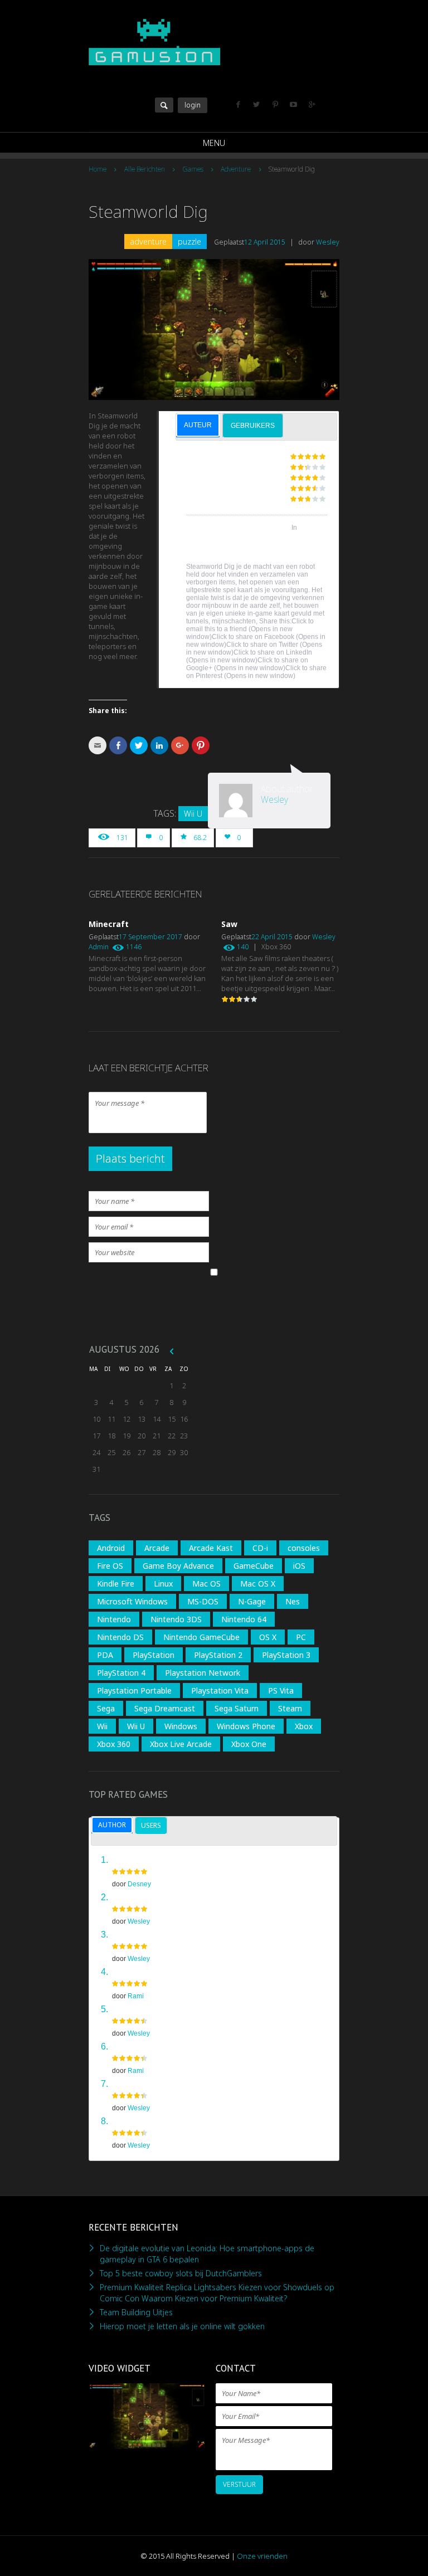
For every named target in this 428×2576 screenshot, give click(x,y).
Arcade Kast (211, 1548)
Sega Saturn (237, 1708)
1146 (134, 947)
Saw (229, 924)
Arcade (157, 1548)
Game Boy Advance (178, 1566)
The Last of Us (142, 2046)
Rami (136, 1996)
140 (243, 947)
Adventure (236, 169)
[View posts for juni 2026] (172, 1351)
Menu (214, 143)
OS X (268, 1637)
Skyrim (127, 1896)
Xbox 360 (276, 947)
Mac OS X (258, 1584)
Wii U (193, 814)
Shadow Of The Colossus (164, 2083)
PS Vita (281, 1690)
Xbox (304, 1726)
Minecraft (109, 924)
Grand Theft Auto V (152, 1859)
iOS (299, 1566)
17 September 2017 (150, 937)
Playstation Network (203, 1673)
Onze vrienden (262, 2556)
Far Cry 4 (130, 1971)
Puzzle (189, 241)
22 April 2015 (272, 937)
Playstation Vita (220, 1690)
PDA (105, 1655)
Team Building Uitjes (136, 2312)
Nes (293, 1601)
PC (301, 1637)
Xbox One (249, 1744)
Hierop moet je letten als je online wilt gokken (182, 2326)
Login (193, 105)
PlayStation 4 (121, 1673)
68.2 (200, 838)
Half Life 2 (134, 1934)
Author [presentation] (112, 1825)
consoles (304, 1548)
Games (193, 169)
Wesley (328, 242)
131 (122, 838)
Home (98, 169)
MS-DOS (203, 1601)
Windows (181, 1726)
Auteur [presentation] (198, 425)
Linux (163, 1584)
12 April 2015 (265, 242)
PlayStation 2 (218, 1655)
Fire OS (110, 1566)
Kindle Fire (116, 1584)
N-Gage (252, 1601)
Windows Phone (246, 1726)
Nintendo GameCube (201, 1637)
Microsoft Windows (132, 1601)
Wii (102, 1726)
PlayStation (154, 1655)
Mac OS (206, 1584)
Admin (99, 947)
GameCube (254, 1566)
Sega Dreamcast (165, 1708)
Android (111, 1548)
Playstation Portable (134, 1690)
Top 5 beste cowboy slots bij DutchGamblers (181, 2273)
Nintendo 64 (244, 1619)
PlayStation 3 (286, 1655)
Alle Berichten (145, 169)
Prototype (133, 2120)
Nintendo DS (120, 1637)
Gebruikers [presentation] (253, 426)
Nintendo (114, 1619)
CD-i (260, 1548)
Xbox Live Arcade (181, 1744)
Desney (139, 1884)
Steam (290, 1708)
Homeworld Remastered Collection (184, 2008)
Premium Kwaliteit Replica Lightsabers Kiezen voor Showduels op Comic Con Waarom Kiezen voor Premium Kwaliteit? (217, 2293)
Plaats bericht (130, 1158)
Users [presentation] (151, 1825)
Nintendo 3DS (176, 1619)
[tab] (198, 425)
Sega (106, 1708)
